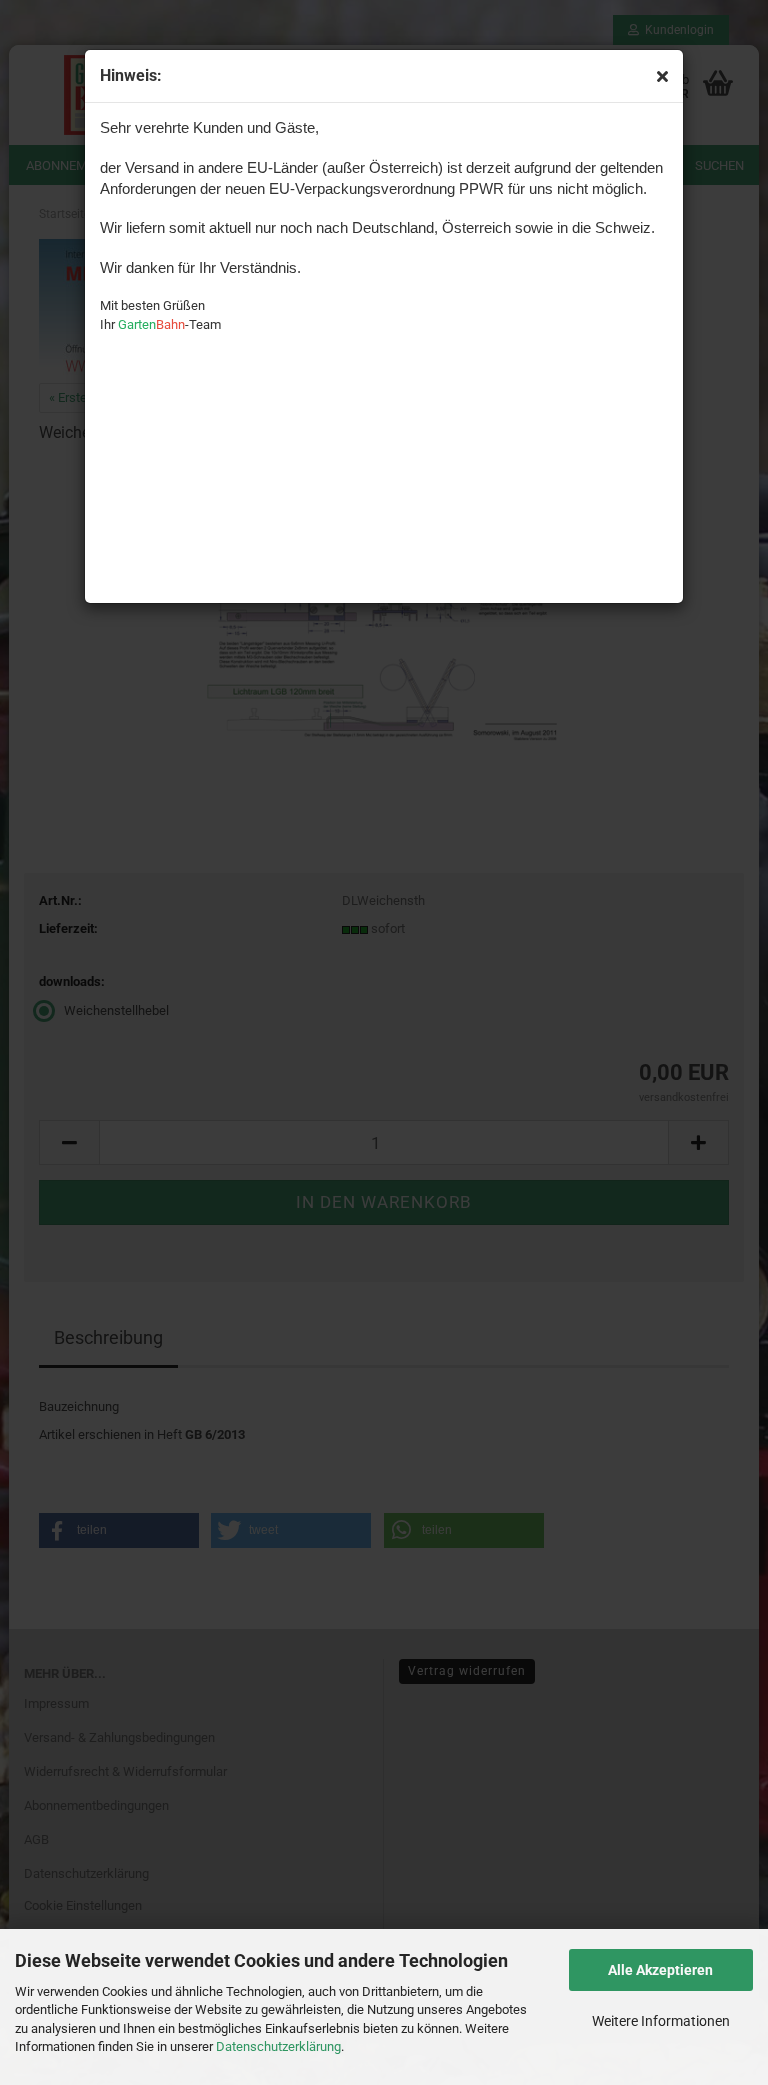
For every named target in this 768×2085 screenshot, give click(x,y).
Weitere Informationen (661, 2021)
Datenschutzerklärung (278, 2046)
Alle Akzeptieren (660, 1970)
